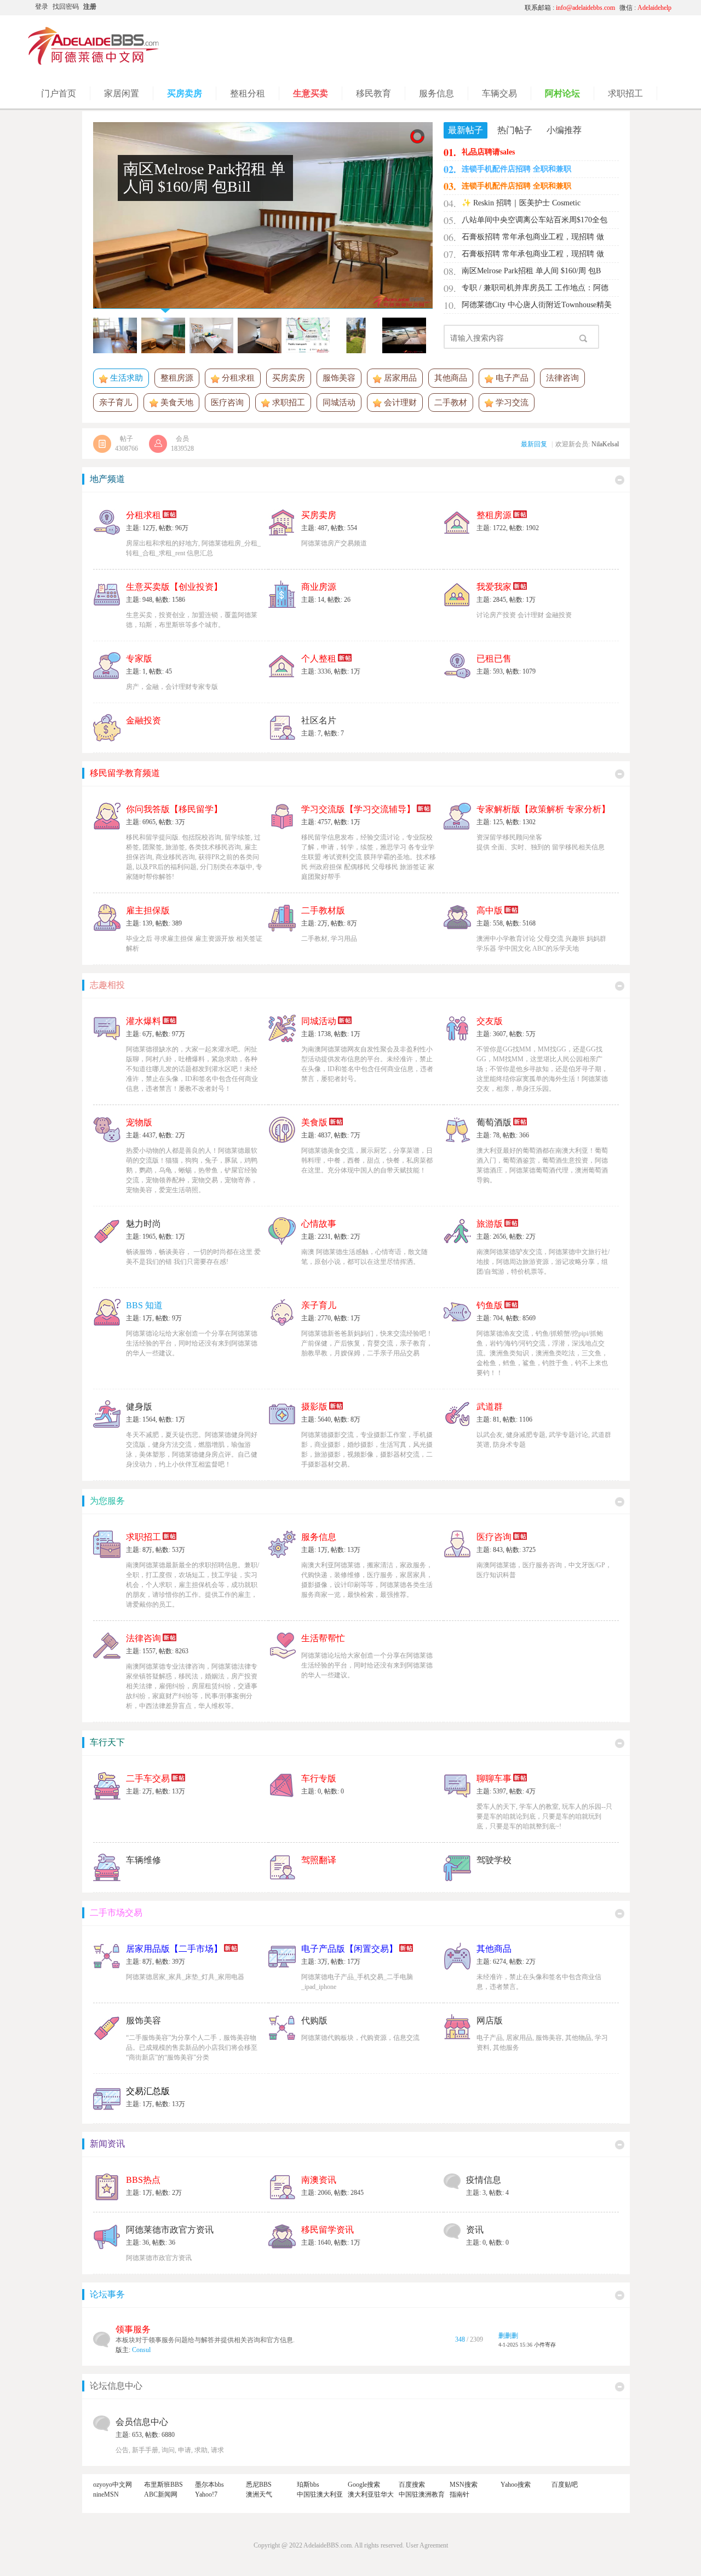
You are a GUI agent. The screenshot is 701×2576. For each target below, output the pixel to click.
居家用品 (399, 378)
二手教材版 (323, 910)
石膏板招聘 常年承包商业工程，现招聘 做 (533, 237)
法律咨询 (562, 378)
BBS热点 (143, 2180)
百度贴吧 (565, 2485)
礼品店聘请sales (488, 152)
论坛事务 (107, 2294)
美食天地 (176, 403)
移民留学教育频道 (125, 773)
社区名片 (319, 720)
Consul (141, 2350)
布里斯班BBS (163, 2485)
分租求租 (237, 378)
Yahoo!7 (206, 2494)
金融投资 (143, 720)
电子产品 (511, 378)
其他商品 (451, 378)
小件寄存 (545, 2345)
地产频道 (107, 479)
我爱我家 (494, 587)
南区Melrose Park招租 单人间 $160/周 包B (531, 271)
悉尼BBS (259, 2485)
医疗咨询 (227, 403)
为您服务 (107, 1501)
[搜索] (583, 338)
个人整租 (319, 659)
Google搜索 (364, 2485)
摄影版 (314, 1407)
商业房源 (319, 587)
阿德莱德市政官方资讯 (170, 2230)
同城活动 (339, 403)
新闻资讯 (107, 2144)
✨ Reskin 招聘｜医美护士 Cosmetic (521, 203)
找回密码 (66, 7)
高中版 (490, 910)
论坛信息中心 (116, 2386)
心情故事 (319, 1224)
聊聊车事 (494, 1778)
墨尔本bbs (209, 2485)
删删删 (508, 2336)
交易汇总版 (148, 2091)
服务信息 (319, 1537)
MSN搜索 (464, 2485)
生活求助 (125, 378)
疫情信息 (484, 2180)
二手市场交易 (116, 1913)
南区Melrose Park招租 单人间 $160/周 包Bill (204, 178)
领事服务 (133, 2329)
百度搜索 (412, 2485)
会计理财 (399, 403)
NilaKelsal (605, 444)
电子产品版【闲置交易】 (349, 1949)
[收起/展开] (620, 480)
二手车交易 (148, 1778)
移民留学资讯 (327, 2230)
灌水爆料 (143, 1021)
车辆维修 (143, 1860)
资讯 (475, 2230)
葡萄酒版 (494, 1122)
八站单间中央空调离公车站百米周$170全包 (535, 220)
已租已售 (494, 659)
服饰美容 (339, 378)
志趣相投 (107, 985)
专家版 (139, 659)
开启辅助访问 (413, 8)
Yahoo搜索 (516, 2485)
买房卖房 (289, 378)
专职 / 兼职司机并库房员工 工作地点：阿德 (535, 288)
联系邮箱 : (570, 8)
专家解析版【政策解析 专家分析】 (543, 809)
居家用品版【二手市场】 (174, 1949)
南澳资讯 (319, 2180)
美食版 (314, 1122)
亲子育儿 (116, 403)
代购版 (314, 2020)
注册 (90, 7)
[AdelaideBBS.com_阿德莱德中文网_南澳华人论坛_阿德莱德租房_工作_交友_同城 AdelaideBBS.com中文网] (94, 63)
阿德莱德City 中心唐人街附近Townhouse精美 (537, 305)
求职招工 (288, 403)
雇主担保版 (148, 910)
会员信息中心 (142, 2422)
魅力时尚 (143, 1224)
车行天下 (107, 1742)
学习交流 (511, 403)
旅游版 (490, 1224)
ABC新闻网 (161, 2494)
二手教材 (451, 403)
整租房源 (177, 378)
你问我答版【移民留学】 (174, 809)
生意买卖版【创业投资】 (174, 587)
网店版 (490, 2020)
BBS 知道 (144, 1305)
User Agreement (427, 2545)
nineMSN (106, 2494)
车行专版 (319, 1778)
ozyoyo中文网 (113, 2485)
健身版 (139, 1407)
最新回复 (534, 444)
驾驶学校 (494, 1860)
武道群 (490, 1407)
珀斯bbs (308, 2485)
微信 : (645, 8)
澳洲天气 (259, 2494)
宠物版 (139, 1122)
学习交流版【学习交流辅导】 (358, 809)
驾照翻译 (319, 1860)
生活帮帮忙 (323, 1638)
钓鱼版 (490, 1305)
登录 (42, 7)
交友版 (490, 1021)
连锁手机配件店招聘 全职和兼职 (516, 169)
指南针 (459, 2494)
